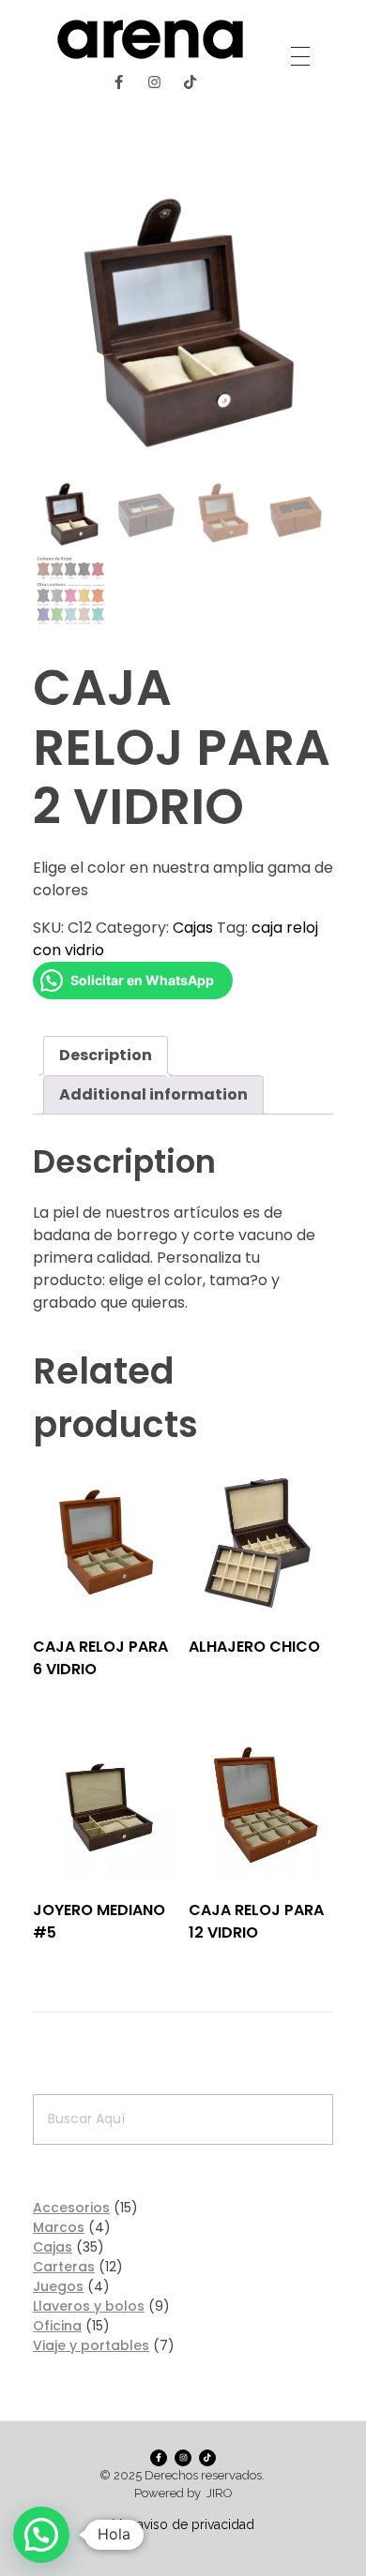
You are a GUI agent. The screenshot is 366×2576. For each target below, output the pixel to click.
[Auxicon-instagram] (155, 82)
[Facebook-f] (119, 82)
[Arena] (150, 39)
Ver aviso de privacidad (183, 2524)
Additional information (153, 1094)
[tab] (106, 1056)
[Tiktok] (191, 82)
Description (106, 1055)
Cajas (193, 928)
